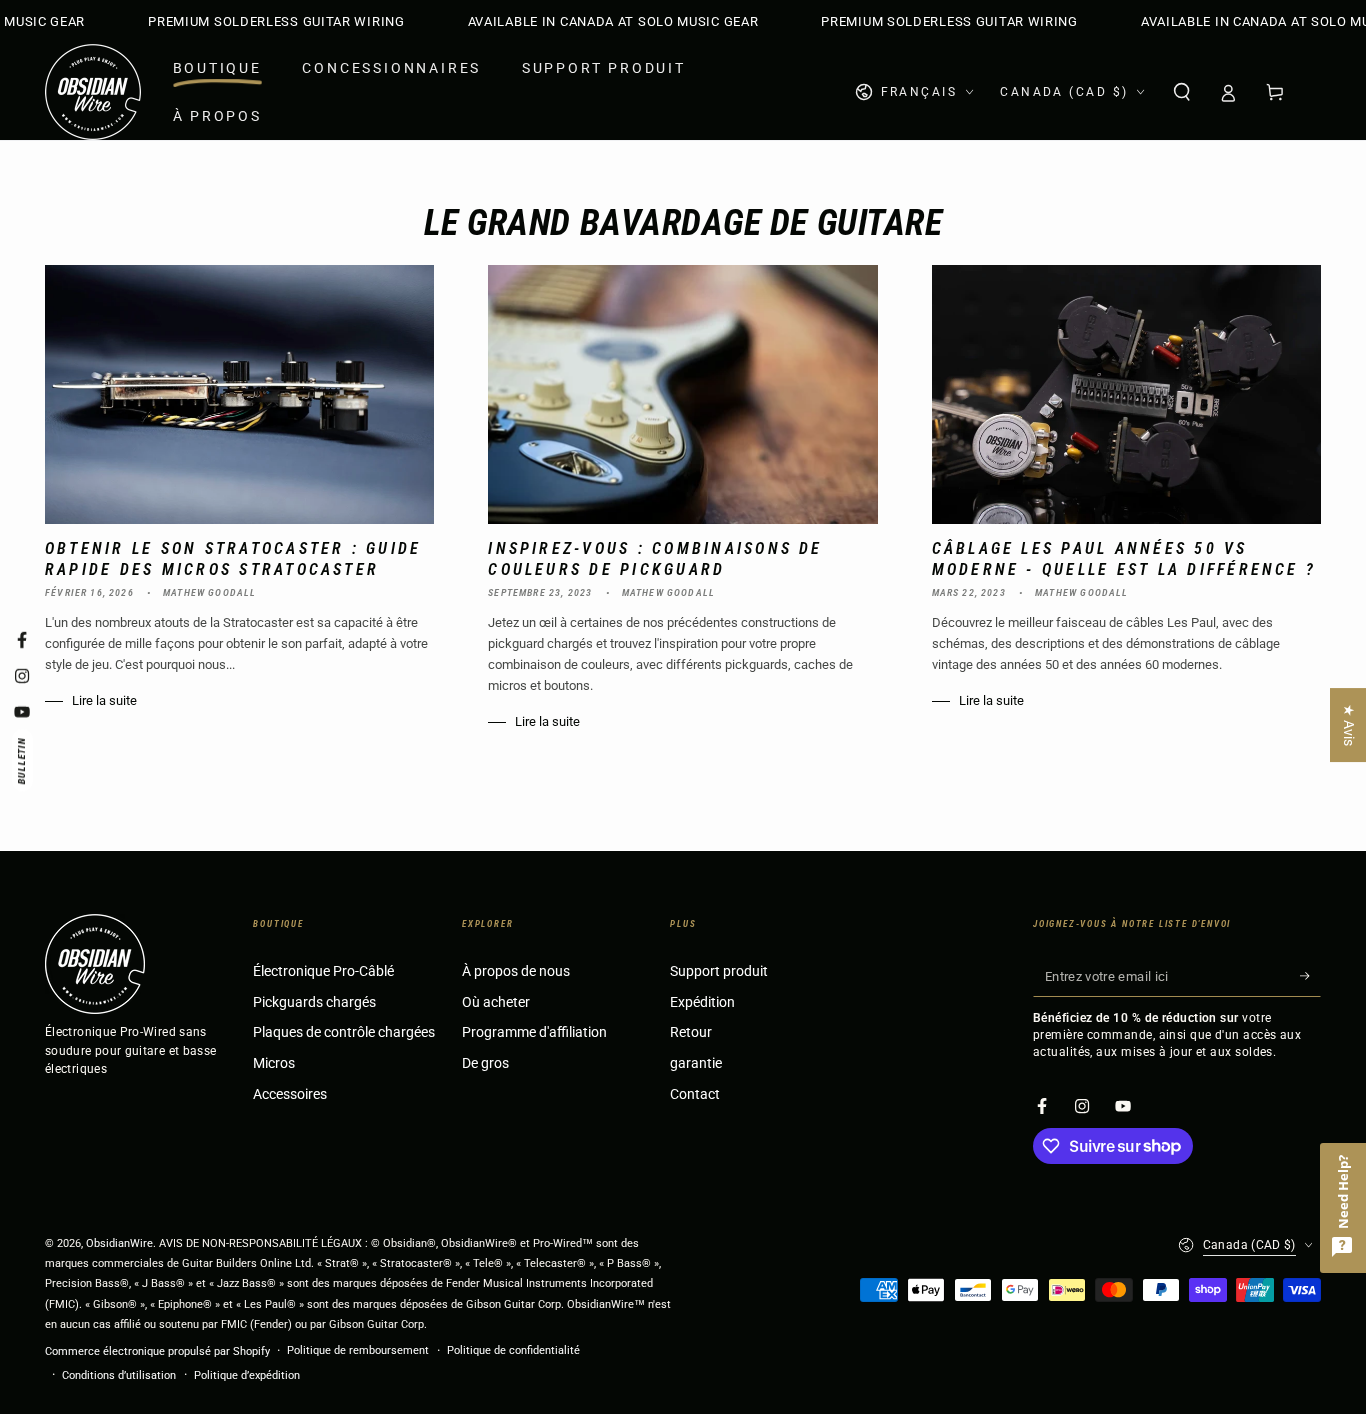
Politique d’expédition (247, 1375)
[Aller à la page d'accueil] (93, 92)
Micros (274, 1063)
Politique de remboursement (358, 1350)
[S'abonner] (1310, 976)
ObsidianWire (119, 1243)
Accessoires (290, 1094)
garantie (696, 1063)
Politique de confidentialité (513, 1350)
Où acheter (496, 1002)
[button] (1181, 92)
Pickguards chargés (314, 1002)
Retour (691, 1032)
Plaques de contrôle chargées (344, 1032)
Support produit (719, 971)
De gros (485, 1063)
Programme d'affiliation (534, 1032)
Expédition (702, 1002)
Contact (695, 1094)
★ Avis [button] (1348, 725)
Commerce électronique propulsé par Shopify (157, 1351)
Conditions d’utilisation (119, 1375)
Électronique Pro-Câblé (323, 971)
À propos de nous (516, 971)
